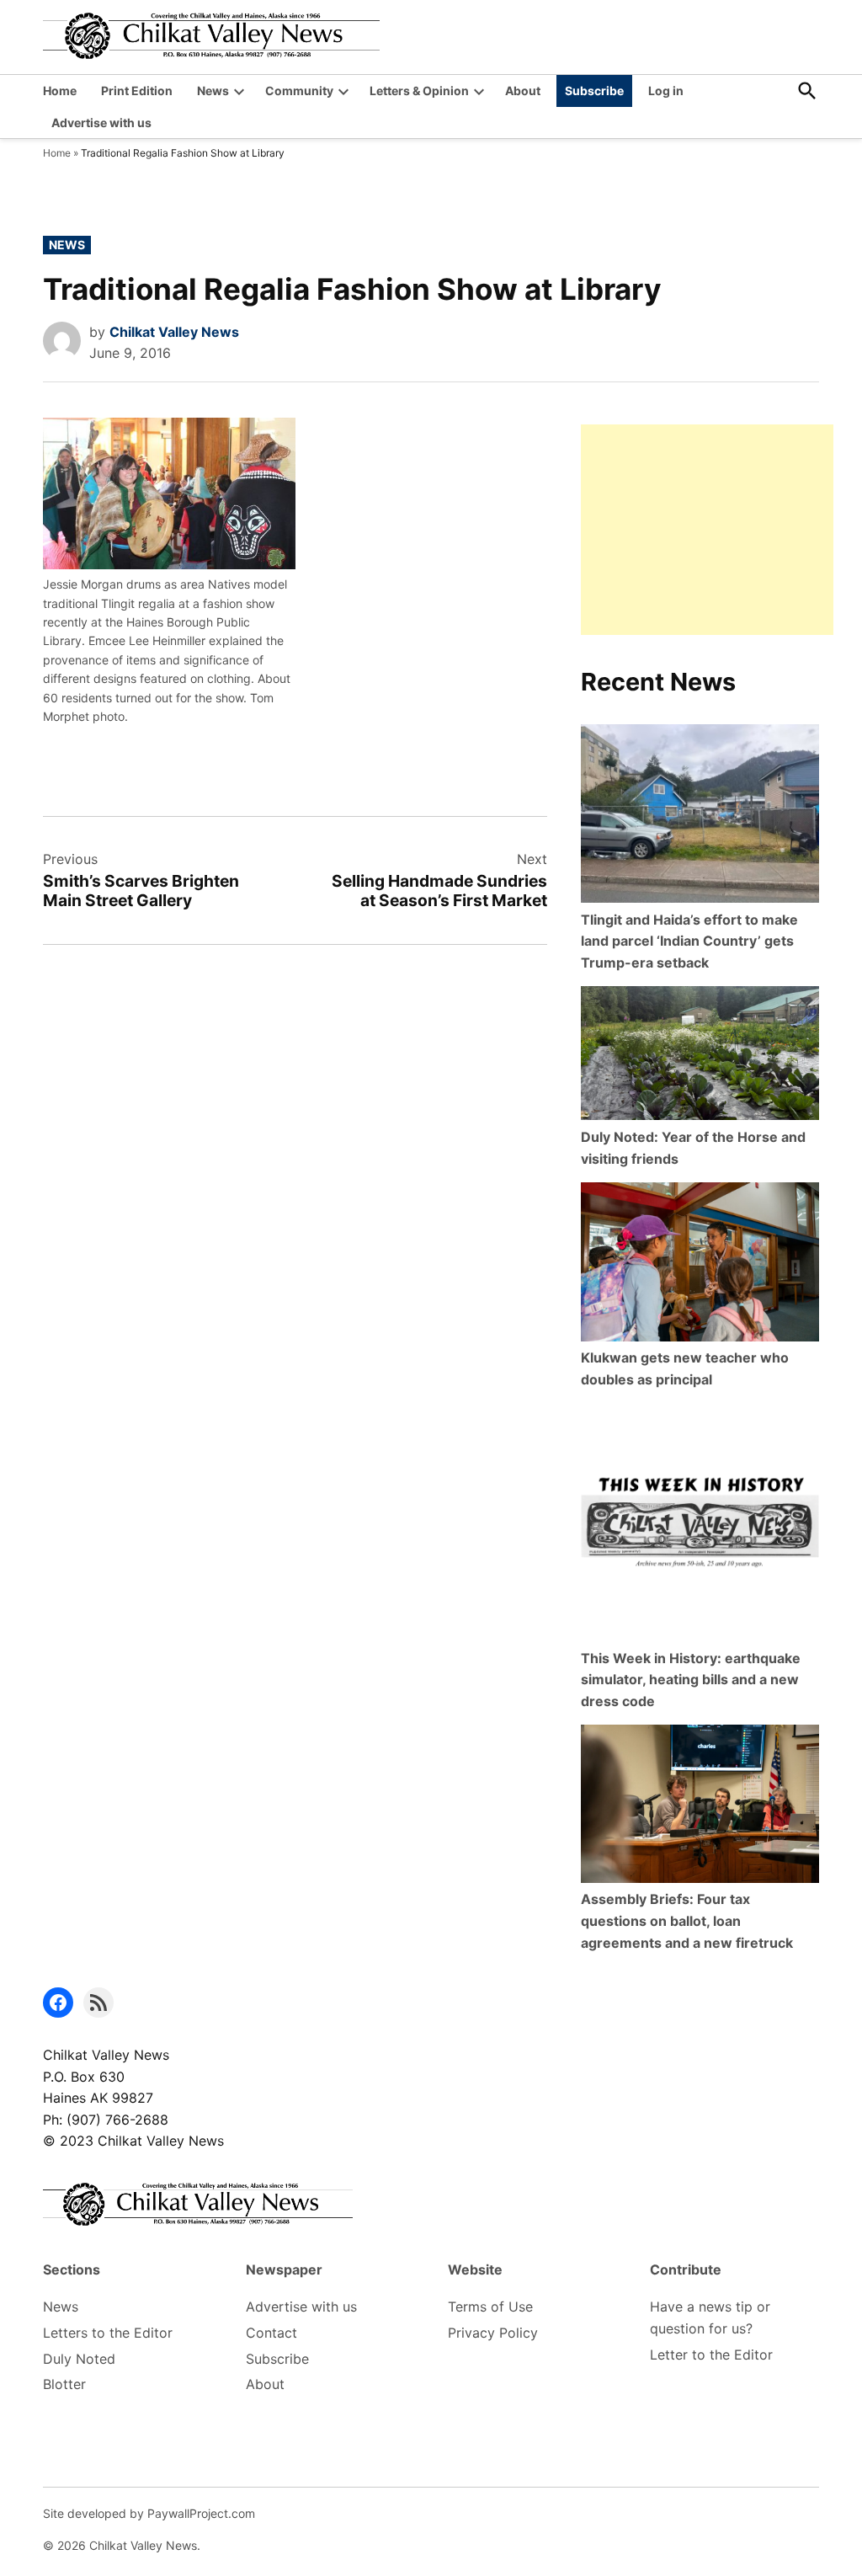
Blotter (64, 2384)
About (523, 91)
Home (60, 91)
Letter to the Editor (711, 2355)
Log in (666, 91)
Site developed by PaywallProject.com (149, 2513)
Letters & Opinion (419, 91)
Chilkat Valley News (174, 332)
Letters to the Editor (108, 2333)
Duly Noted (79, 2359)
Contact (271, 2333)
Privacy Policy (493, 2333)
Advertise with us (101, 123)
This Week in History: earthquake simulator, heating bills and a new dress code (691, 1680)
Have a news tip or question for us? (710, 2317)
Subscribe (594, 91)
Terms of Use (490, 2307)
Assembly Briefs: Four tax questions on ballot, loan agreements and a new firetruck (687, 1920)
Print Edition (137, 91)
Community (299, 91)
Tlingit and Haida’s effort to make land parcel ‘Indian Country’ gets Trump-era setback (689, 941)
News (213, 91)
